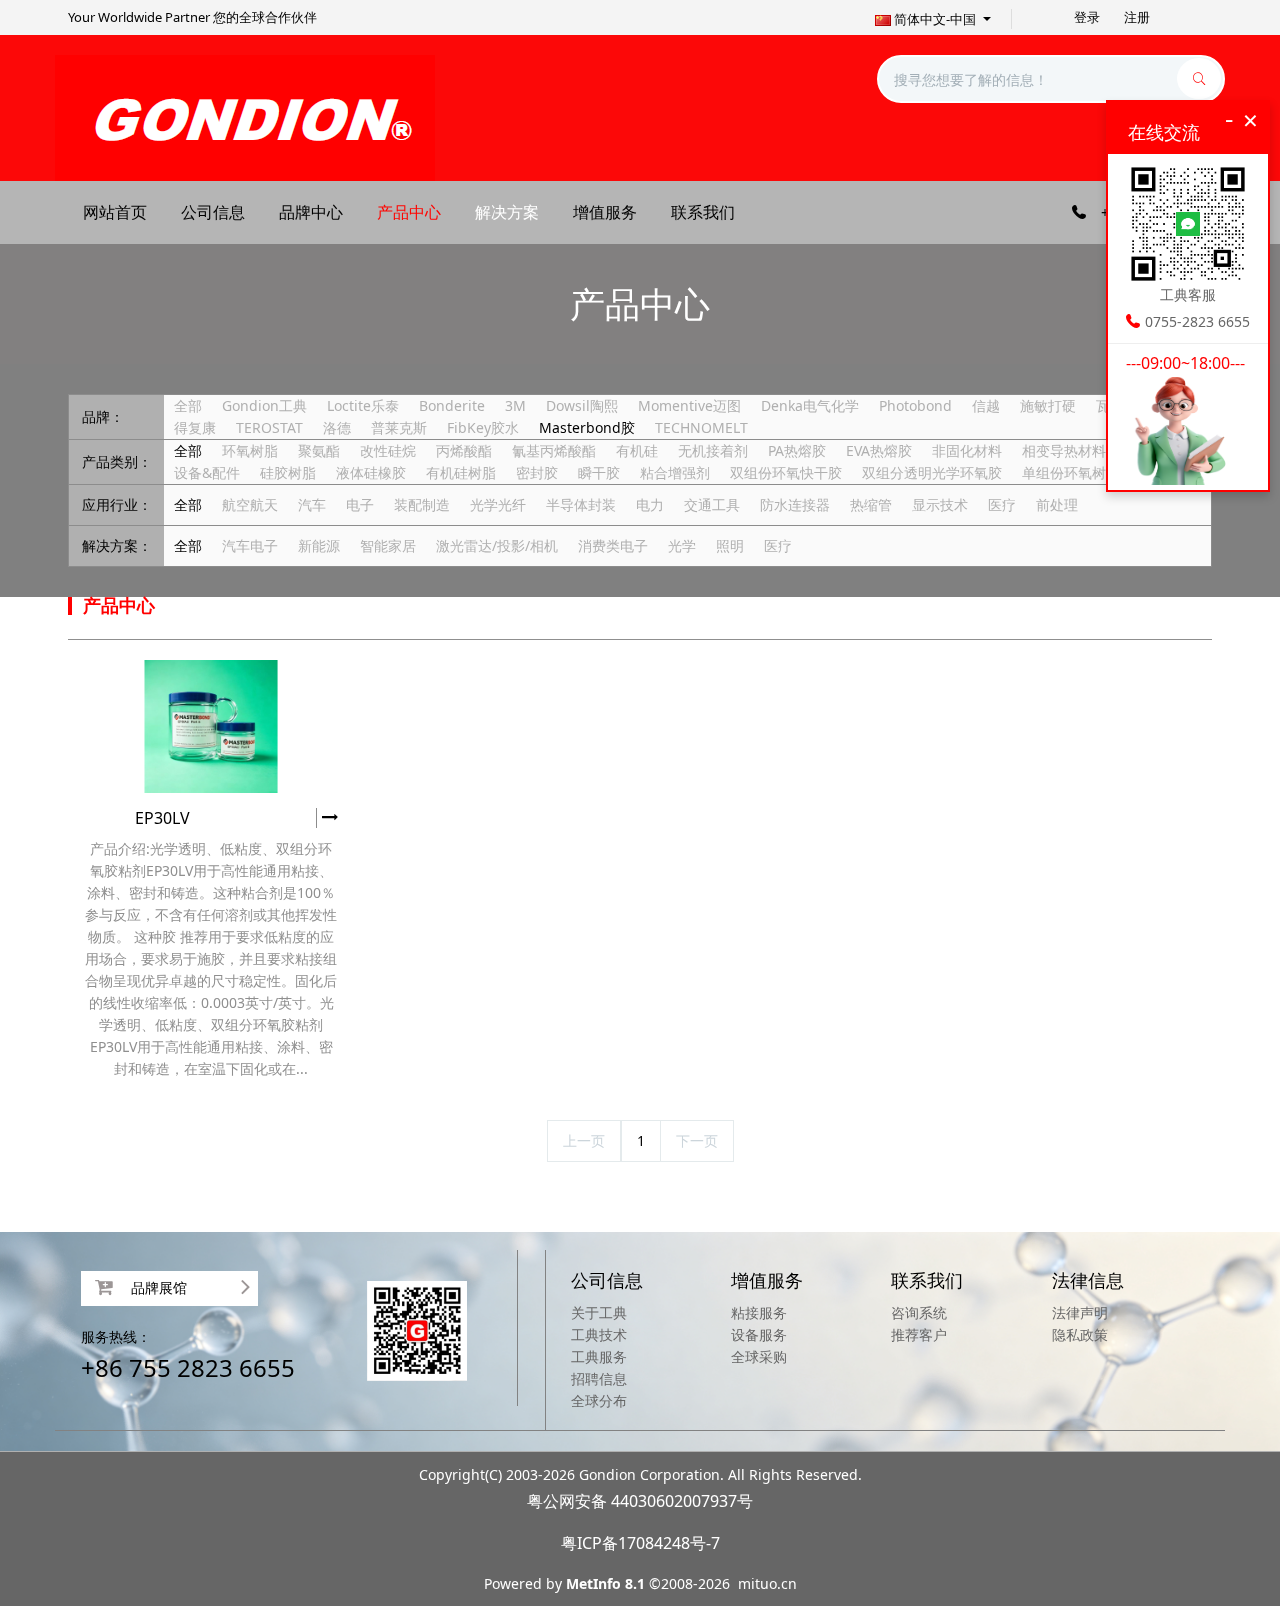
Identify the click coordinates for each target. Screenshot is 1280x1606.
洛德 (337, 427)
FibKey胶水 (483, 427)
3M (515, 405)
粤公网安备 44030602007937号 (640, 1501)
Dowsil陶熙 (582, 405)
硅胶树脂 (288, 472)
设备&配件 (207, 472)
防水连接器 (795, 504)
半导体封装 (581, 504)
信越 (986, 405)
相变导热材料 (1064, 450)
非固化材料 (967, 450)
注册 (1137, 17)
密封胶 (537, 472)
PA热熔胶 (797, 450)
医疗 (1002, 504)
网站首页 (115, 212)
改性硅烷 (388, 450)
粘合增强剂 (675, 472)
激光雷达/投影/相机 (497, 545)
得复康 (195, 427)
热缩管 (871, 504)
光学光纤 (498, 504)
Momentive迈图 (689, 405)
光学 (682, 545)
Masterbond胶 (587, 427)
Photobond (915, 405)
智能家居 (388, 545)
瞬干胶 (599, 472)
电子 (360, 504)
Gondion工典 (264, 405)
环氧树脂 (250, 450)
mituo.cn (767, 1583)
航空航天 (250, 504)
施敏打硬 (1048, 405)
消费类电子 (613, 545)
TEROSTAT (269, 427)
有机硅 (637, 450)
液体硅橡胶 (371, 472)
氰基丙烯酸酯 (554, 450)
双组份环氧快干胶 (786, 472)
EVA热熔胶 (879, 450)
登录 (1087, 17)
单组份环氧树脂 (1071, 472)
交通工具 (712, 504)
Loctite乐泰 (363, 405)
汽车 (312, 504)
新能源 (319, 545)
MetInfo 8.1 (605, 1583)
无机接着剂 (713, 450)
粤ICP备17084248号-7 (640, 1543)
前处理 (1057, 504)
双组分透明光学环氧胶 (932, 472)
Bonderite (452, 405)
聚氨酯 (319, 450)
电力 (650, 504)
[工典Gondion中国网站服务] (245, 116)
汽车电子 (250, 545)
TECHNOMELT (701, 427)
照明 (730, 545)
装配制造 (422, 504)
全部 (188, 405)
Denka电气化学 (810, 405)
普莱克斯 (399, 427)
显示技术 (940, 504)
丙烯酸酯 (464, 450)
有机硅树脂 (461, 472)
